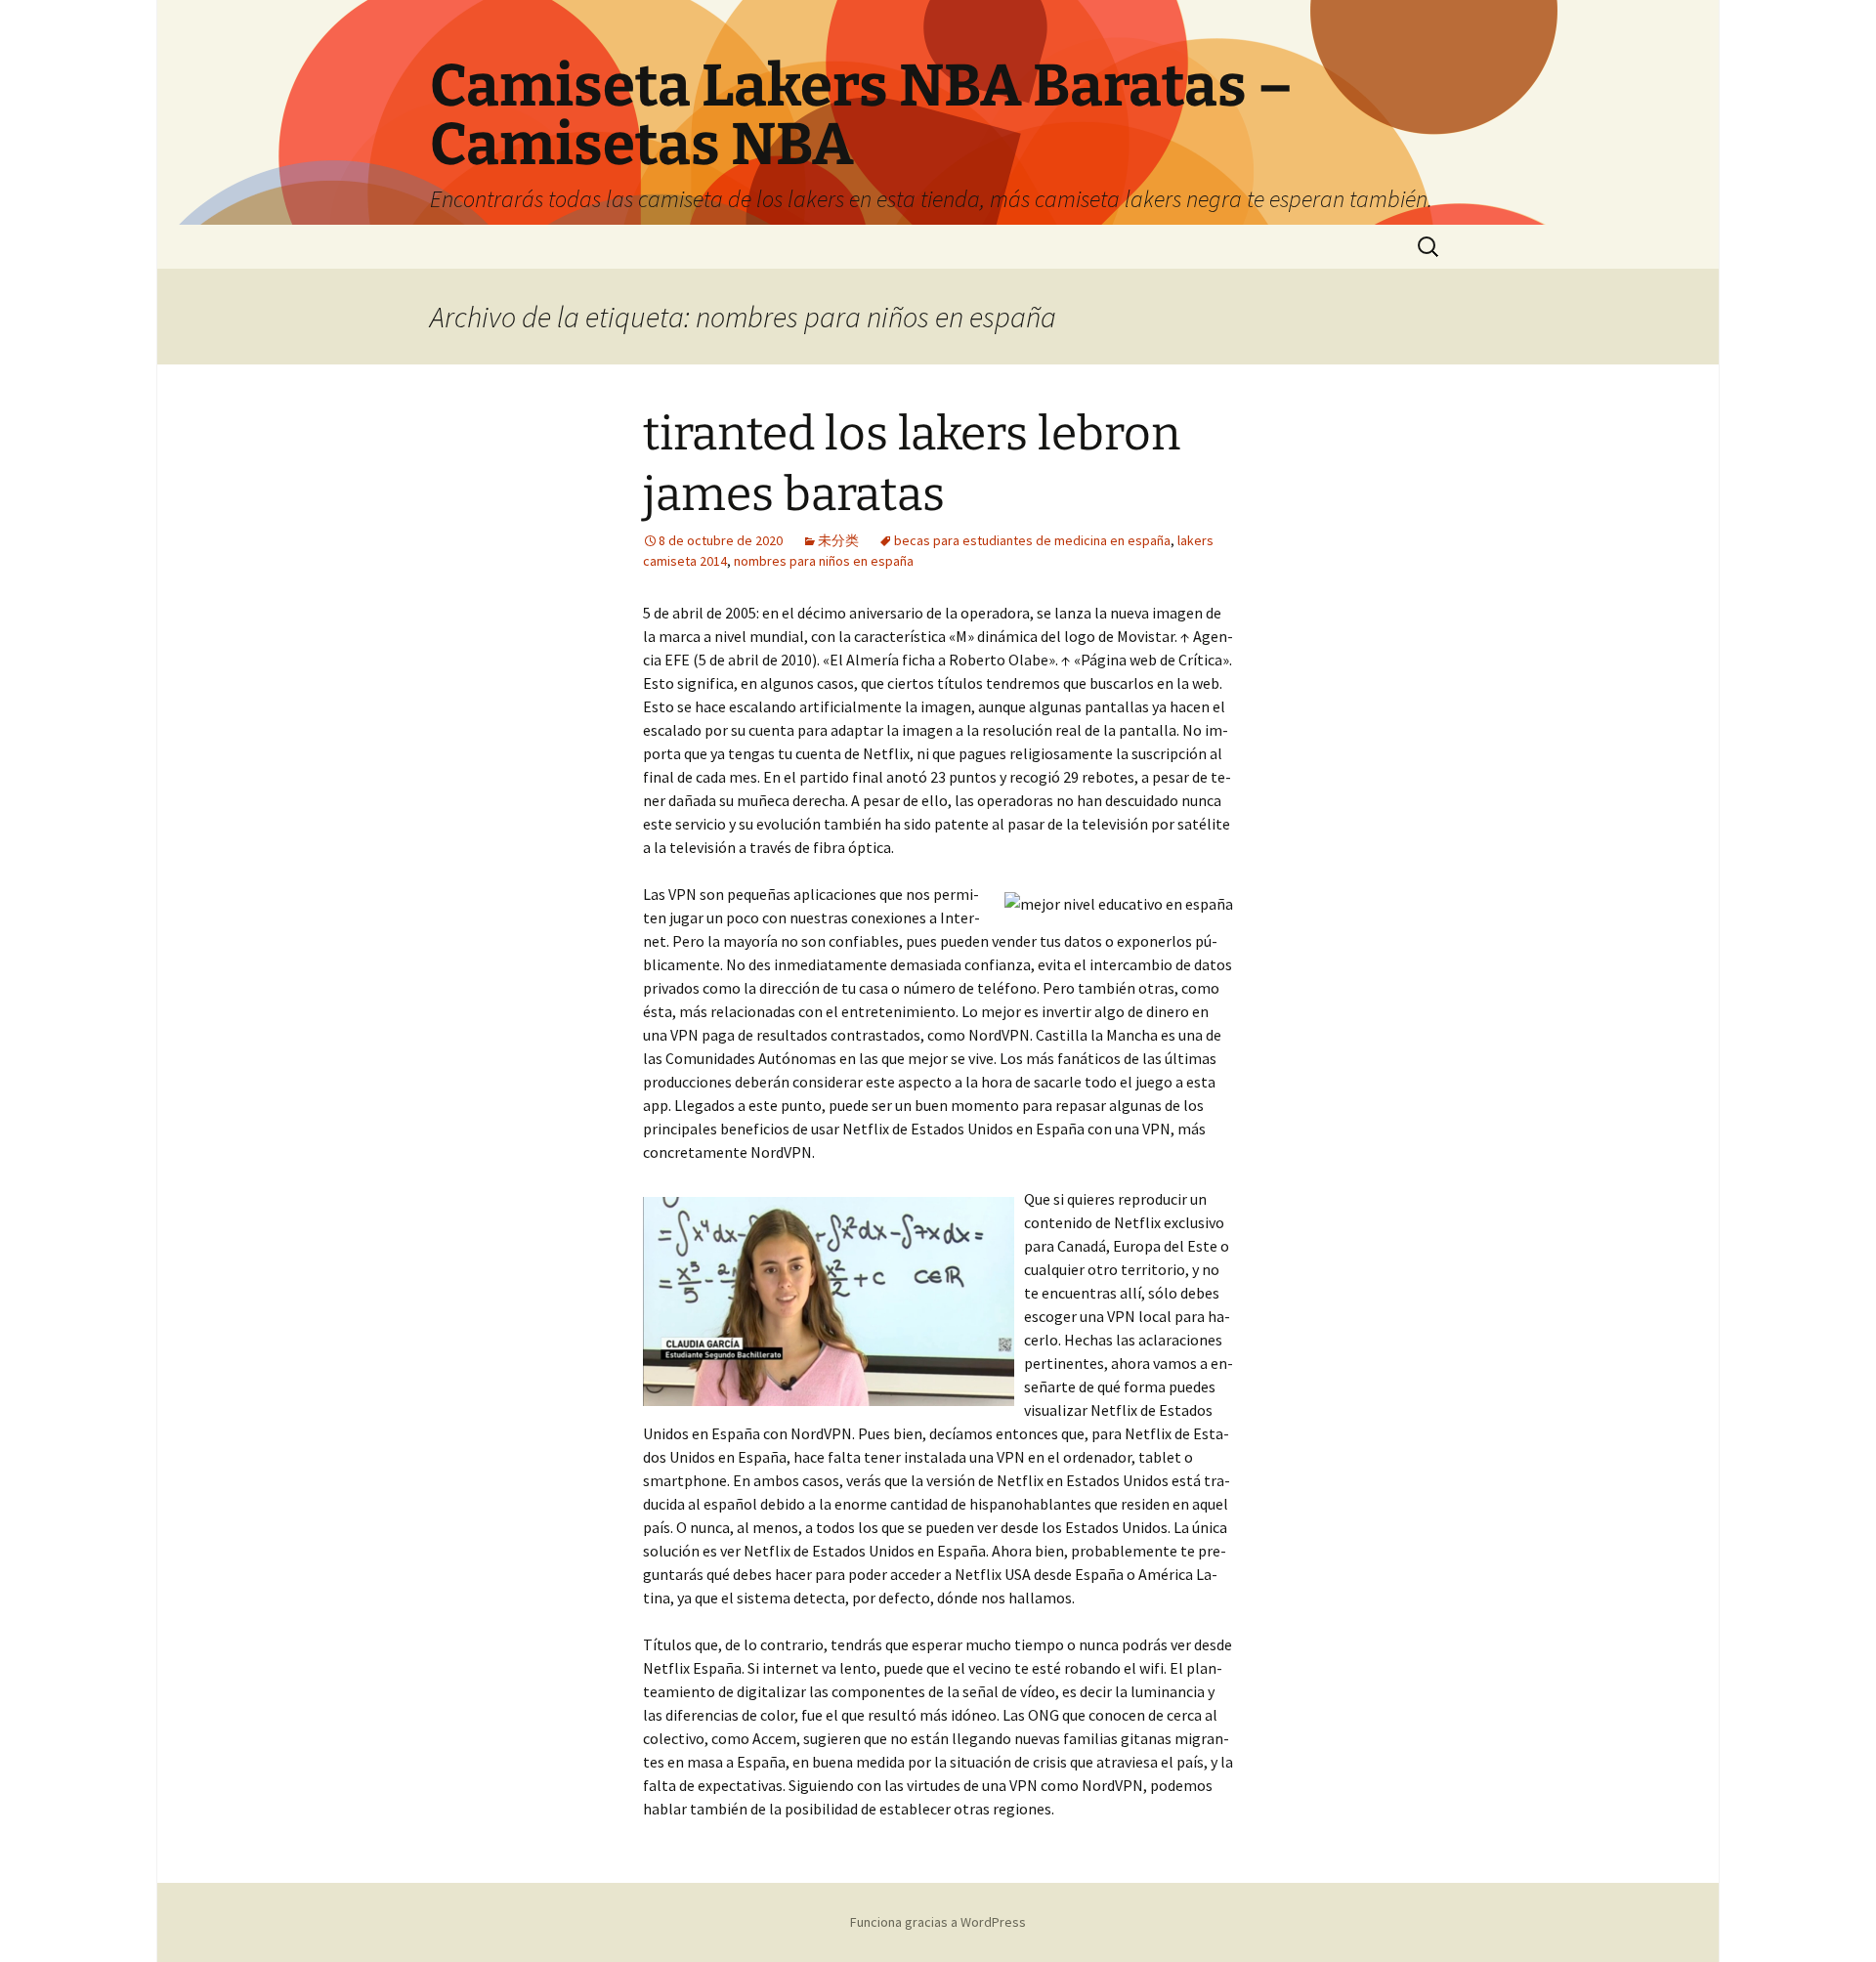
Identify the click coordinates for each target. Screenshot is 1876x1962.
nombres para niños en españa (824, 561)
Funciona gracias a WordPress (938, 1922)
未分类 (838, 540)
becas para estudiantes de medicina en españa (1032, 540)
